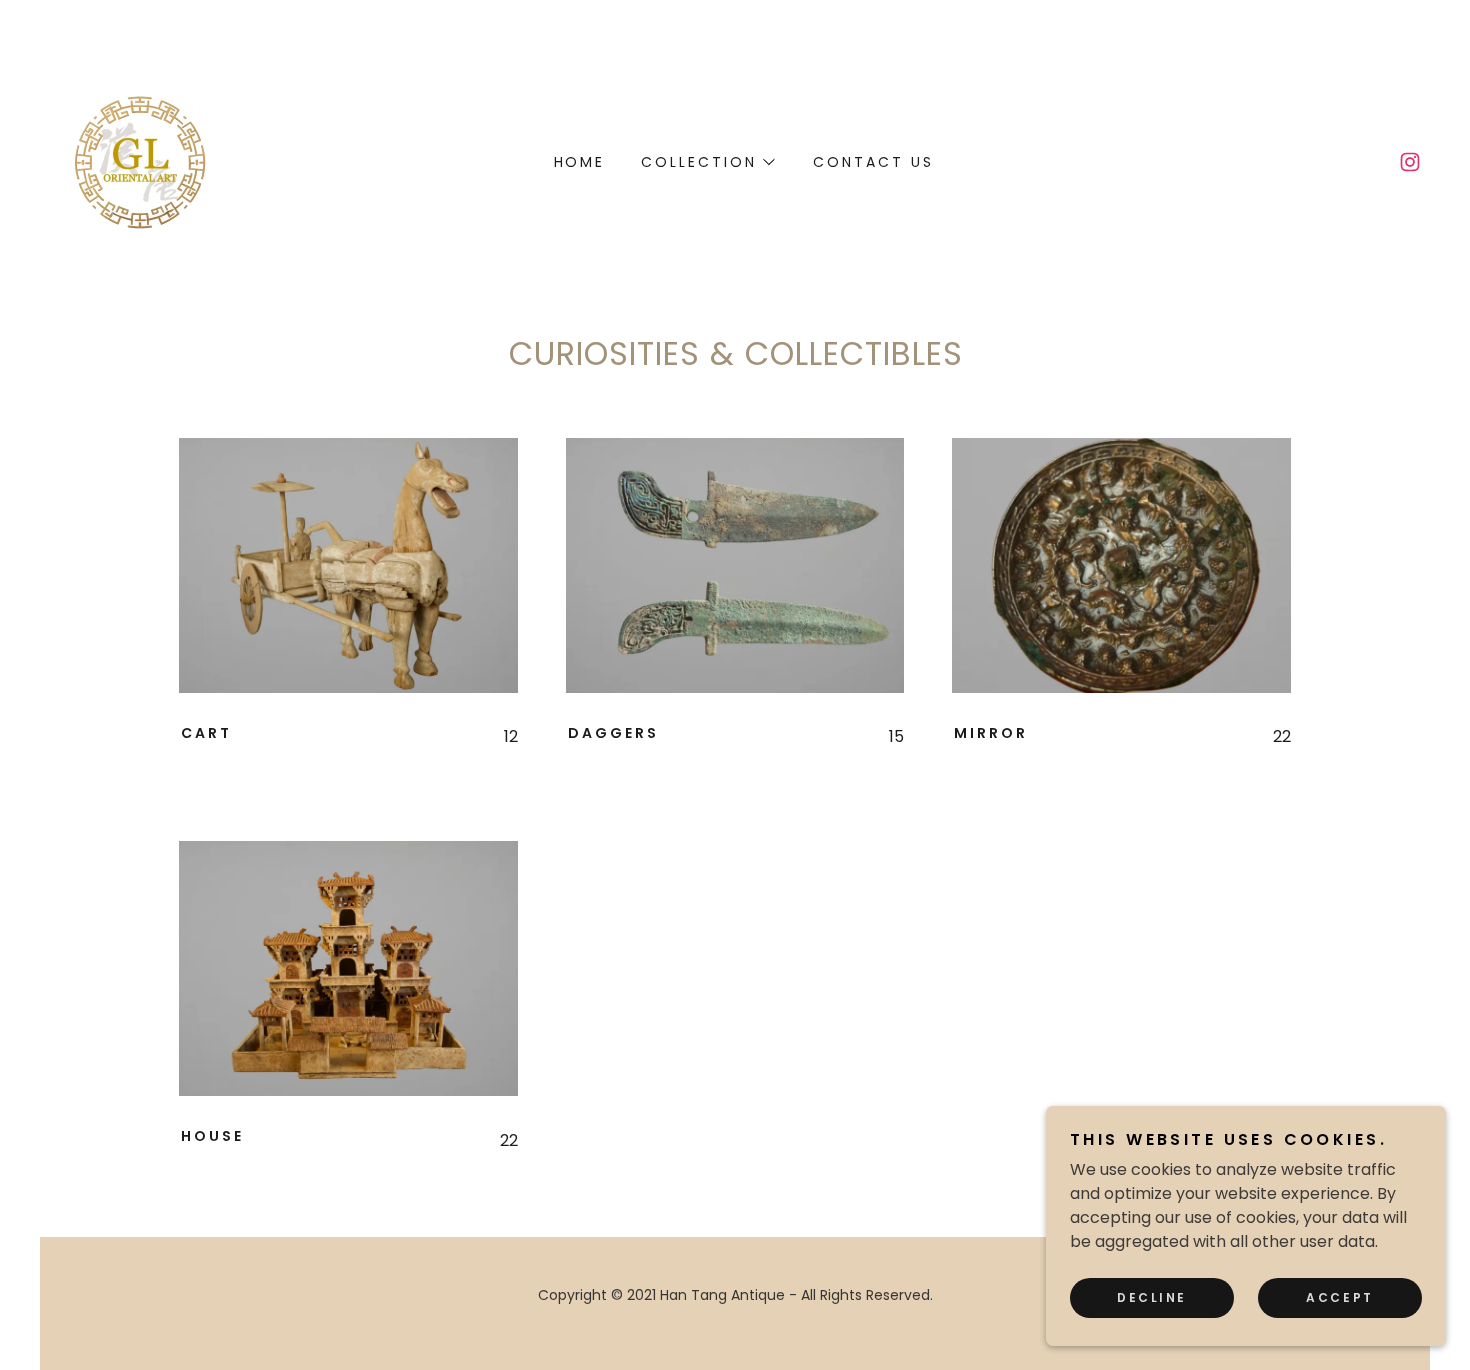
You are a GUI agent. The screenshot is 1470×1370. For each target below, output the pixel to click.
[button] (707, 162)
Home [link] (580, 162)
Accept (1339, 1297)
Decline (1152, 1297)
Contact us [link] (873, 162)
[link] (140, 160)
